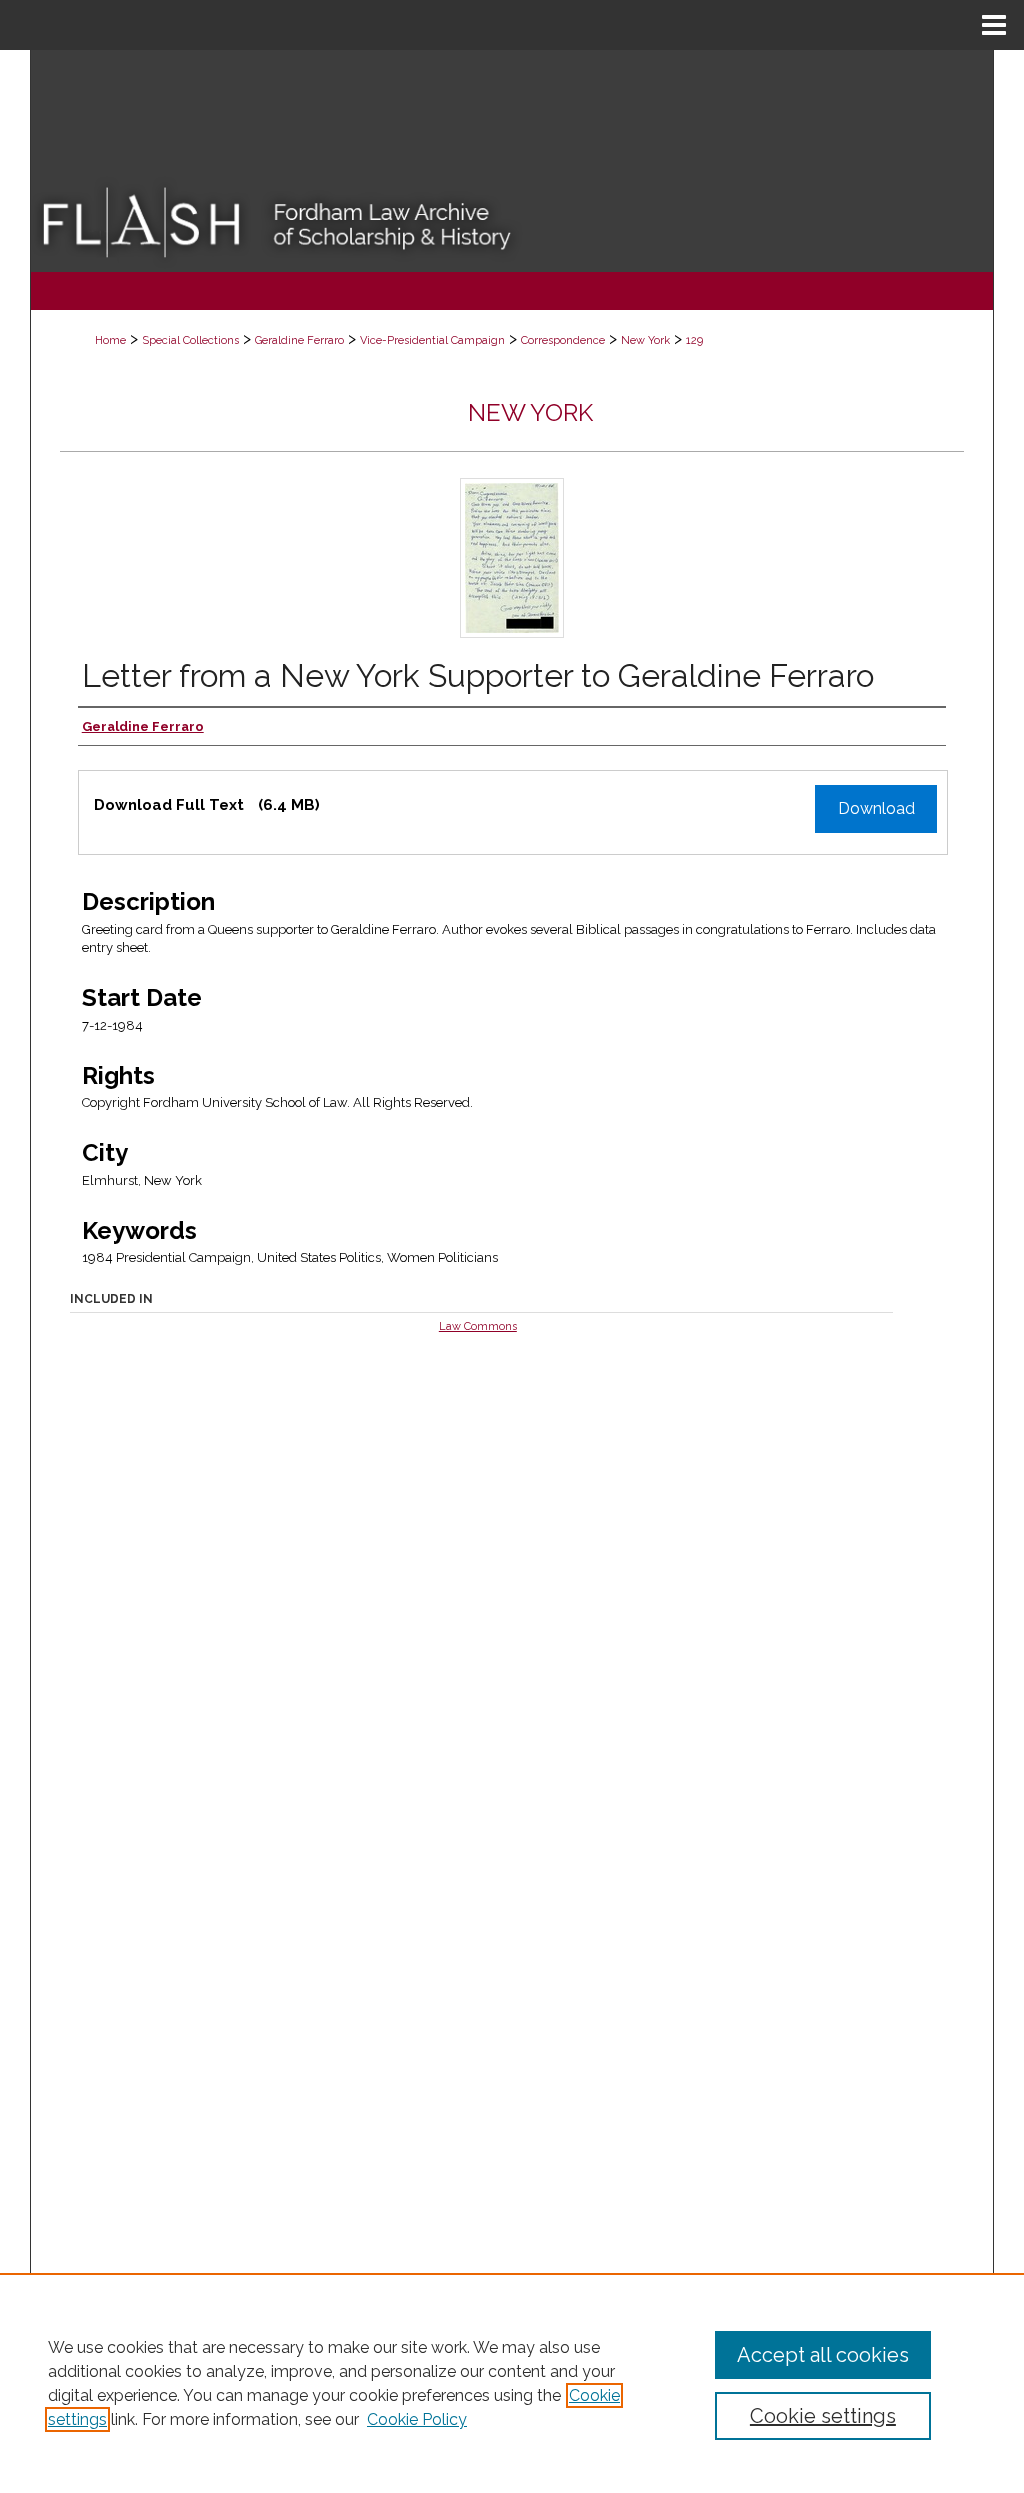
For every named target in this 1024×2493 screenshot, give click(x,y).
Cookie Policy (417, 2419)
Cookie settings (823, 2416)
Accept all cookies (823, 2355)
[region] (512, 2383)
